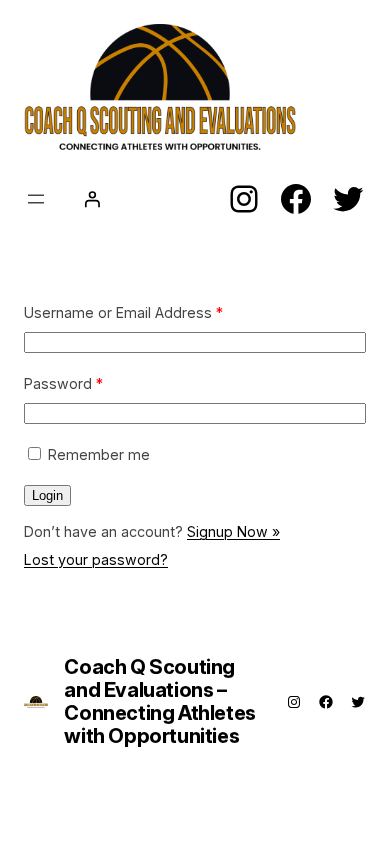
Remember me (99, 454)
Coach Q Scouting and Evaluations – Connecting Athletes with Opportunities (159, 701)
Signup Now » (233, 531)
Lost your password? (96, 559)
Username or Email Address (123, 312)
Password (63, 383)
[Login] (92, 199)
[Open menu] (36, 199)
